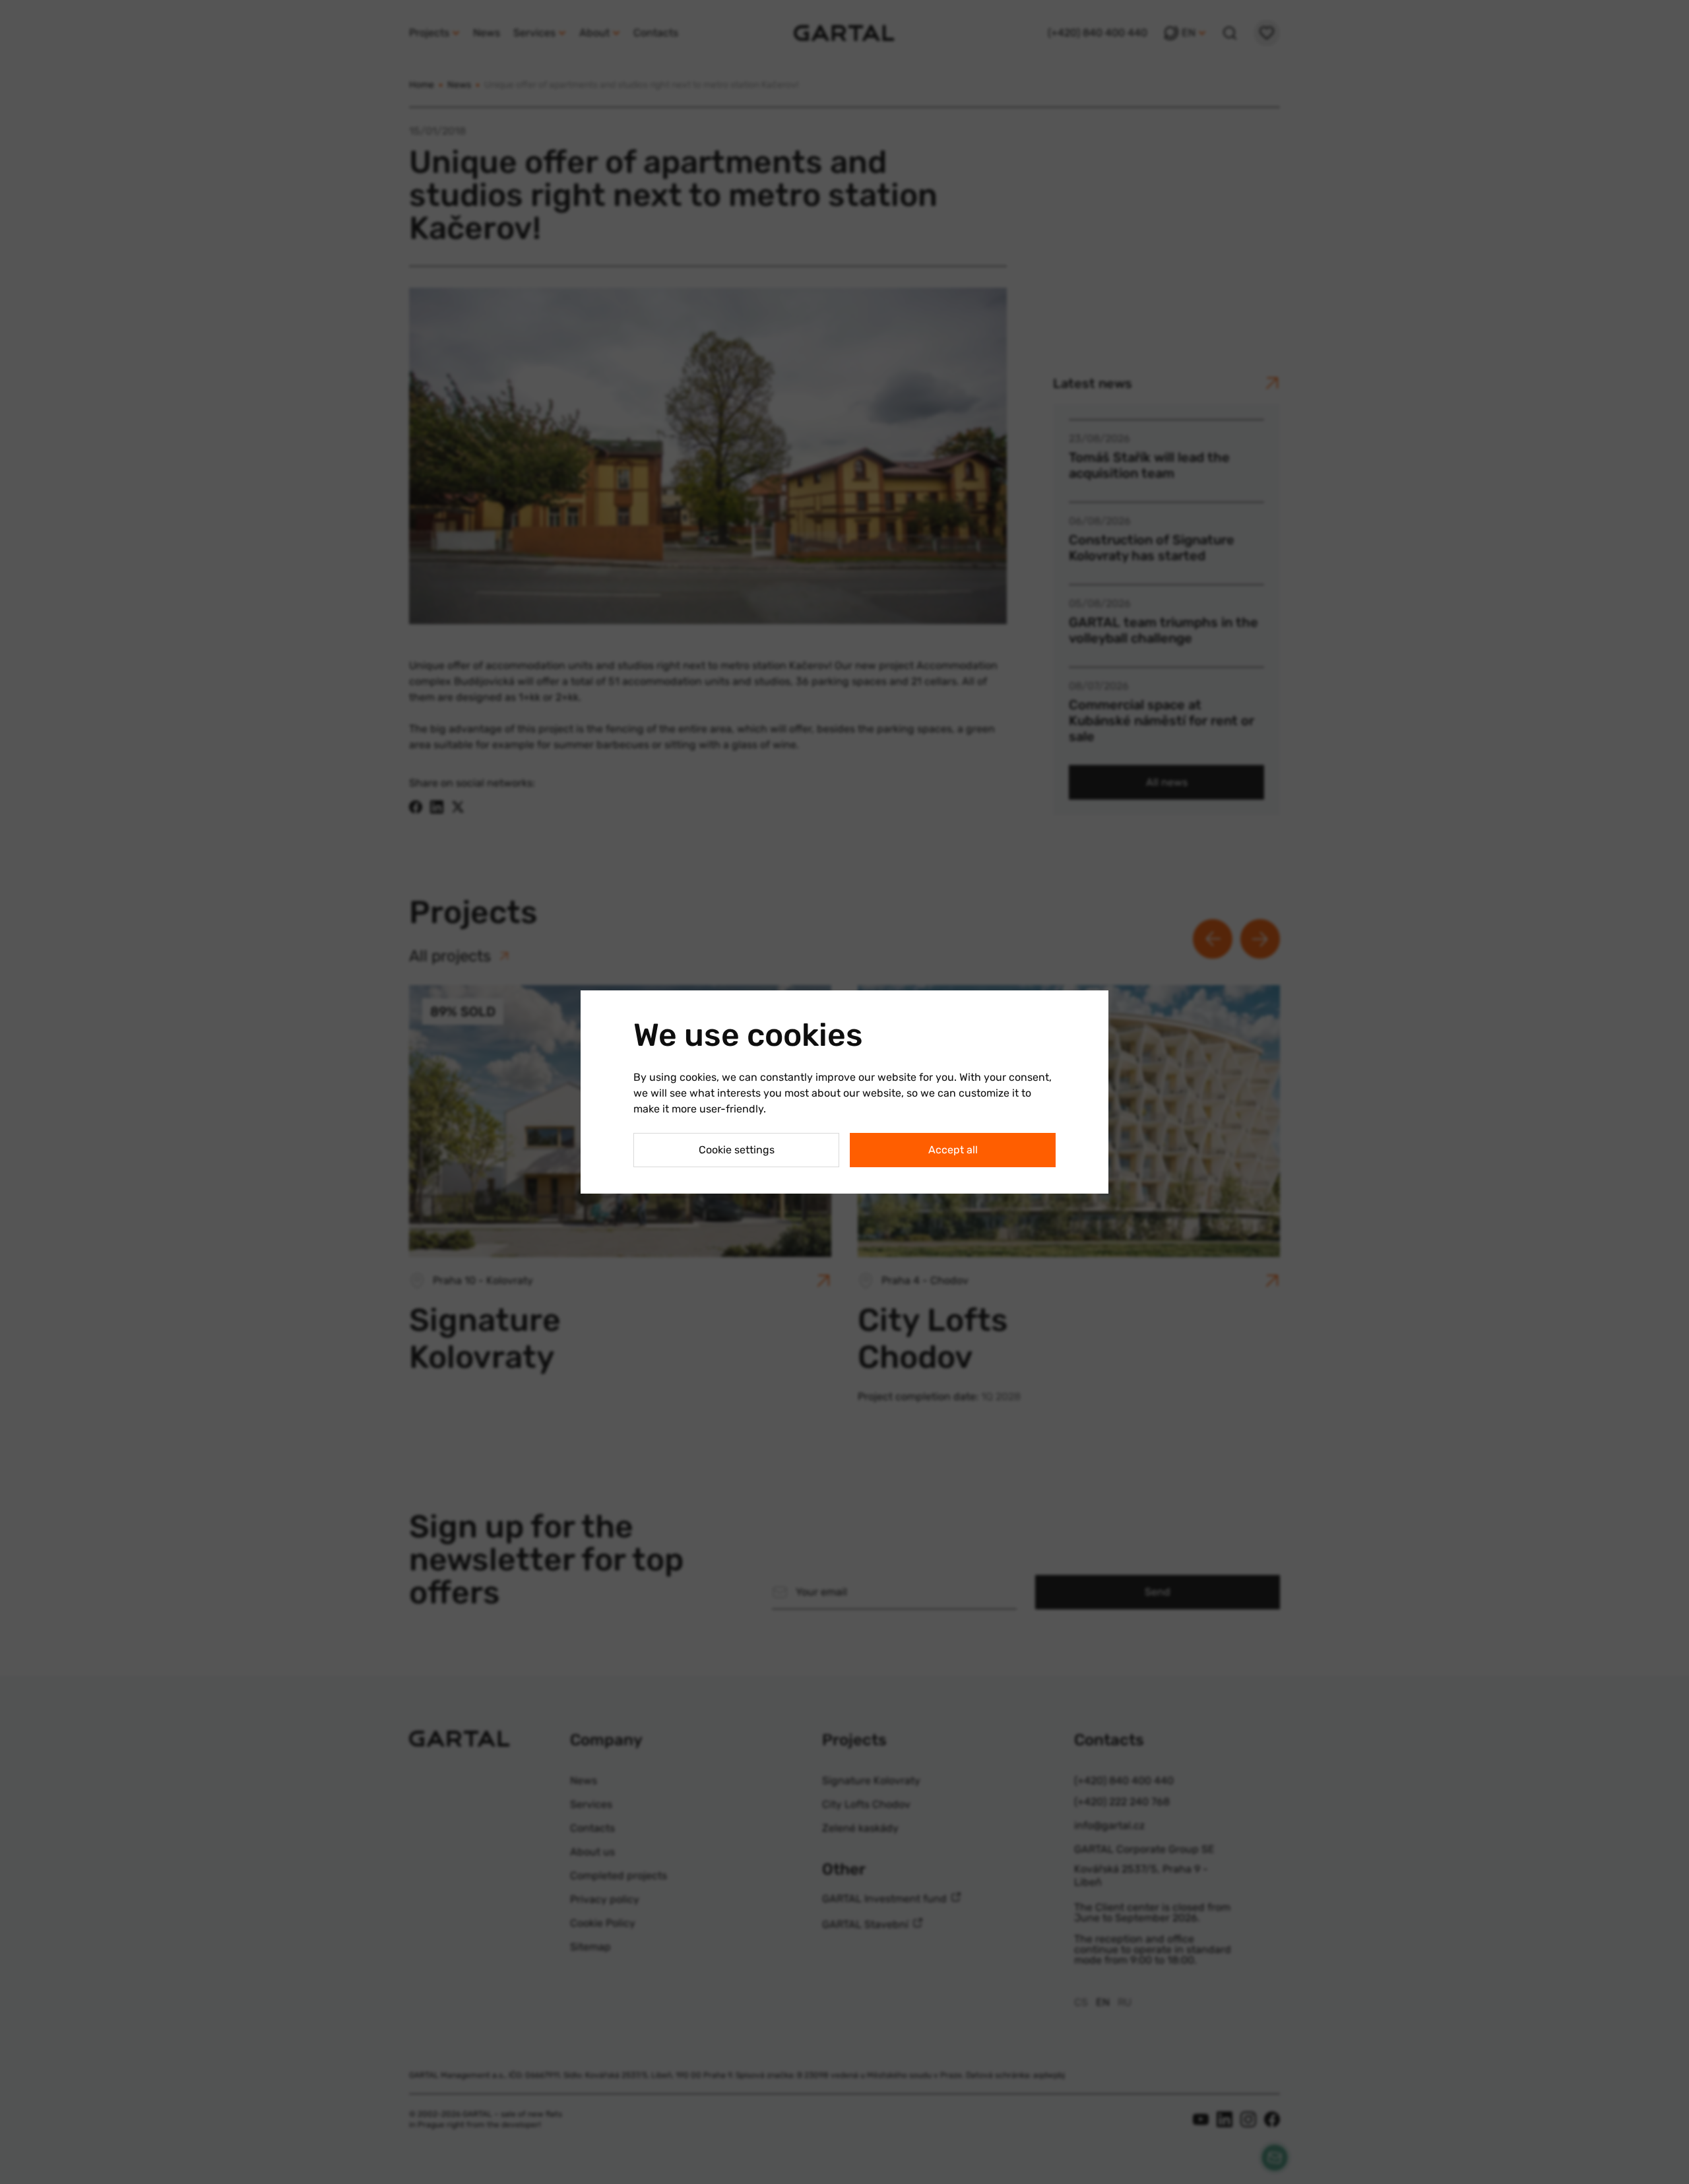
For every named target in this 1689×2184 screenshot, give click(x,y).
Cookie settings (737, 1150)
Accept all (953, 1150)
